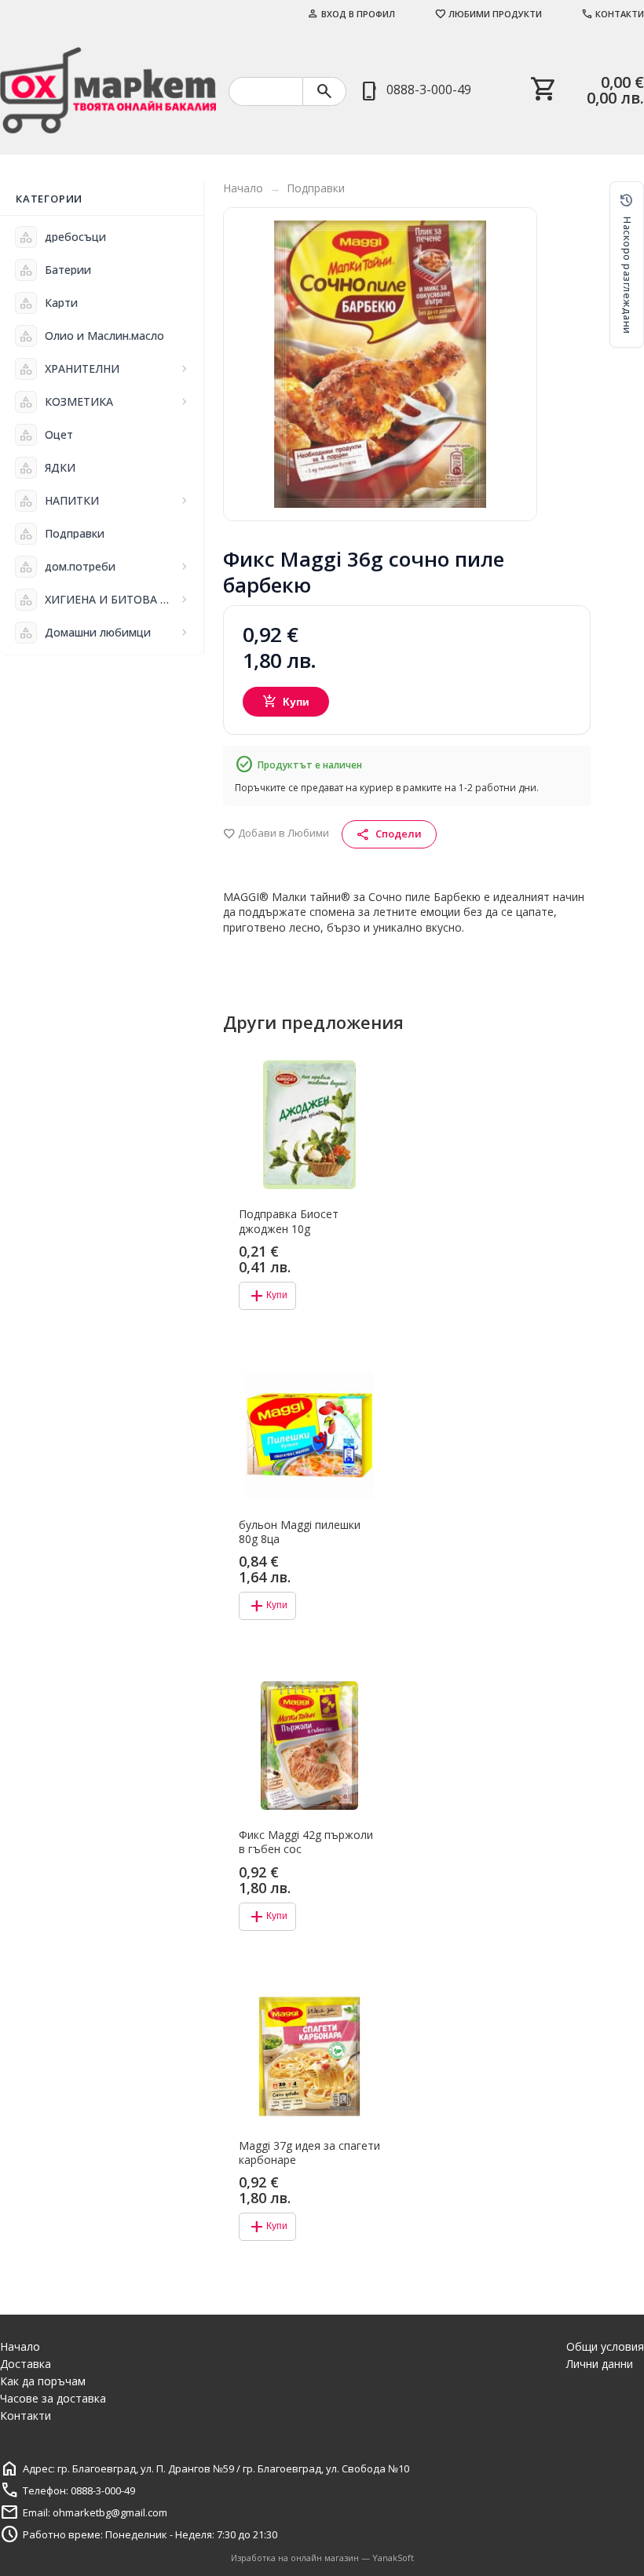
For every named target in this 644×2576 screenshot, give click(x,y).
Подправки (316, 188)
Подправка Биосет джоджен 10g (289, 1221)
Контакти (613, 14)
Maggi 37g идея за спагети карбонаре (309, 2153)
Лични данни (600, 2364)
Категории (49, 199)
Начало (243, 188)
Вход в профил (351, 14)
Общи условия (605, 2346)
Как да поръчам (43, 2381)
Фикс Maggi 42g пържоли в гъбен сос (306, 1842)
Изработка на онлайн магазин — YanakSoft (322, 2558)
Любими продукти (488, 14)
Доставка (26, 2364)
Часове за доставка (53, 2398)
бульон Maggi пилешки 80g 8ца (300, 1532)
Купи (286, 702)
